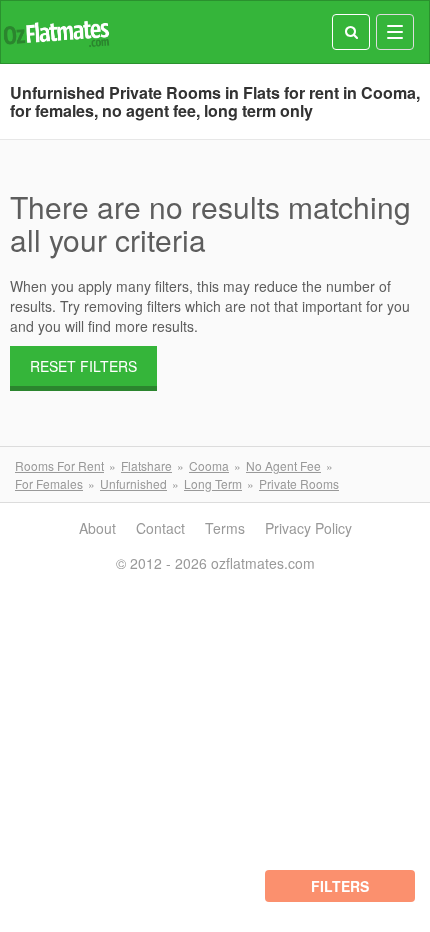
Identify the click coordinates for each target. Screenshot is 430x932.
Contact (160, 528)
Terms (225, 528)
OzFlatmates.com (56, 32)
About (97, 528)
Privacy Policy (308, 528)
